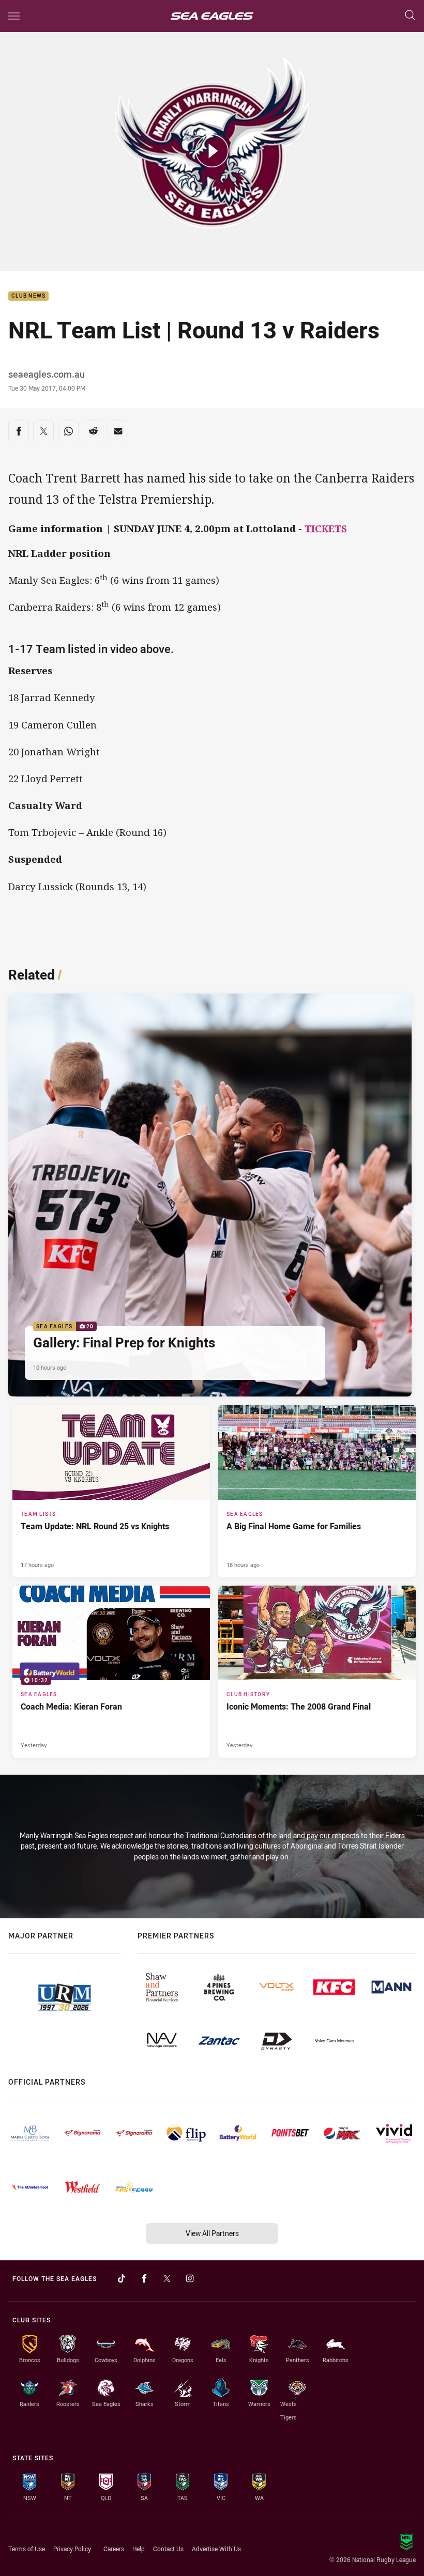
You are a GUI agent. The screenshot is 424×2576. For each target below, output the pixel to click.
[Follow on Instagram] (190, 2278)
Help (139, 2549)
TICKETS (326, 529)
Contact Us (168, 2549)
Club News (28, 296)
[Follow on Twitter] (167, 2278)
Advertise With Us (216, 2549)
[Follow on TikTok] (122, 2278)
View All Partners (212, 2233)
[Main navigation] (14, 16)
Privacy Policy (72, 2549)
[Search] (410, 16)
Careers (114, 2549)
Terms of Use (27, 2549)
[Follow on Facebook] (144, 2278)
